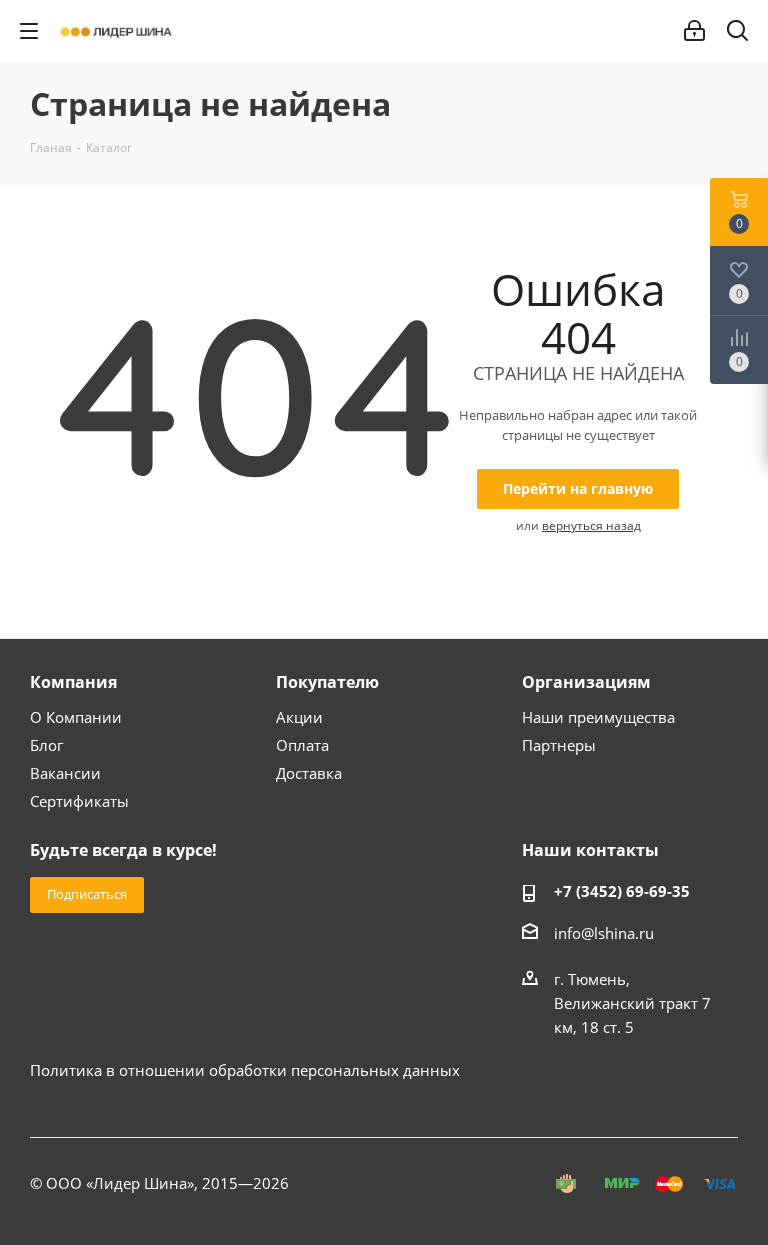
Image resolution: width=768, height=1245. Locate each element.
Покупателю (327, 682)
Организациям (586, 682)
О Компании (76, 717)
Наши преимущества (598, 717)
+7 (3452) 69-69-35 (622, 891)
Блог (46, 745)
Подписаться (87, 894)
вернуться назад (591, 525)
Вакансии (65, 773)
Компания (73, 682)
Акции (299, 717)
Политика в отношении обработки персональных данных (245, 1070)
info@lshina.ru (604, 933)
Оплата (302, 745)
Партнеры (559, 745)
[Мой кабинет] (694, 31)
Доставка (309, 773)
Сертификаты (79, 801)
